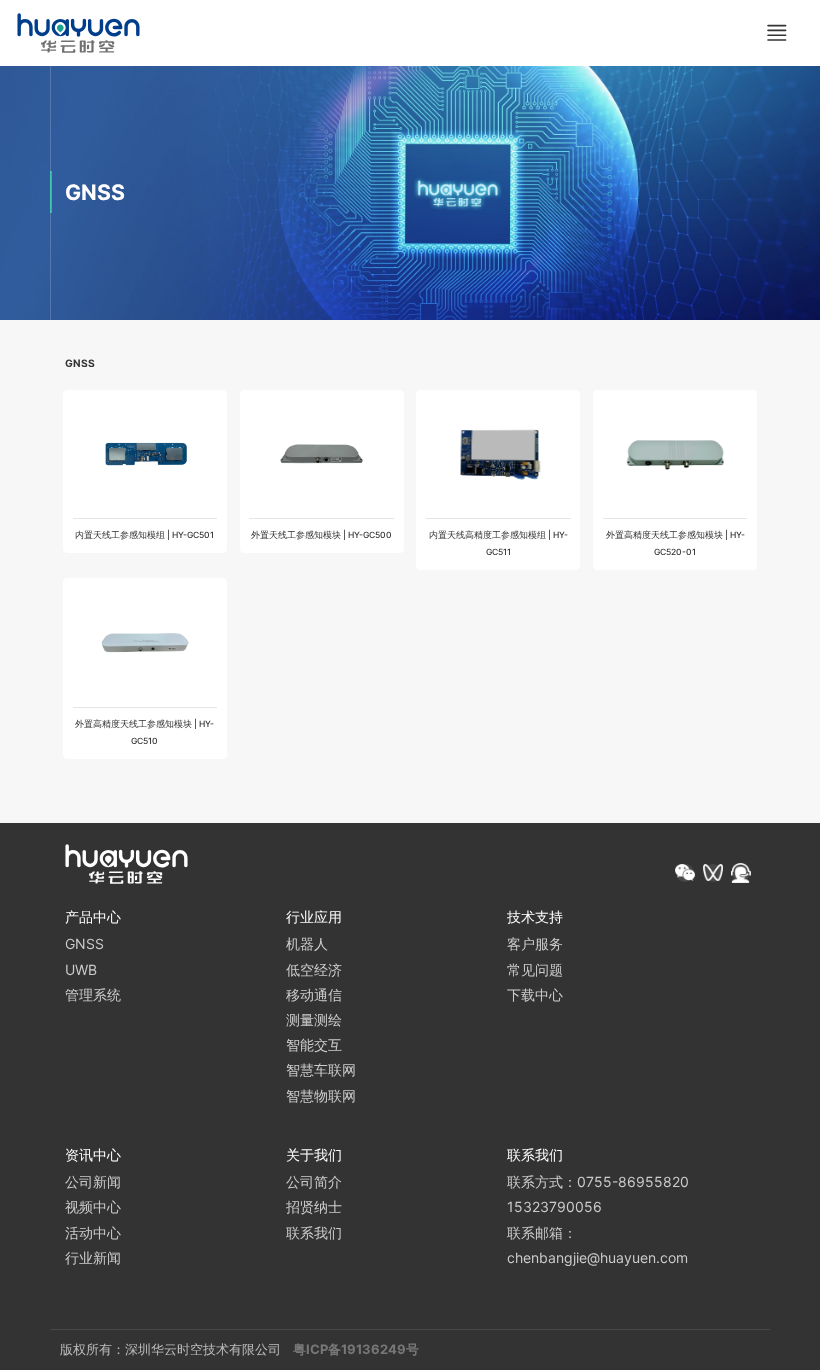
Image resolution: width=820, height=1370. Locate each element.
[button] (685, 873)
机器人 (307, 943)
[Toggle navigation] (777, 33)
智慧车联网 (321, 1069)
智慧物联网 (321, 1095)
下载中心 (535, 994)
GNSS (84, 943)
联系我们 (314, 1232)
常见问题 (535, 969)
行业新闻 (93, 1257)
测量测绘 (314, 1019)
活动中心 (93, 1232)
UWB (81, 969)
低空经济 (314, 969)
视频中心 (93, 1206)
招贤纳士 (314, 1206)
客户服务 (535, 943)
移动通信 (314, 994)
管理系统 (93, 994)
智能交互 (314, 1044)
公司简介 (314, 1181)
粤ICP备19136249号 (356, 1349)
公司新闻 (93, 1181)
